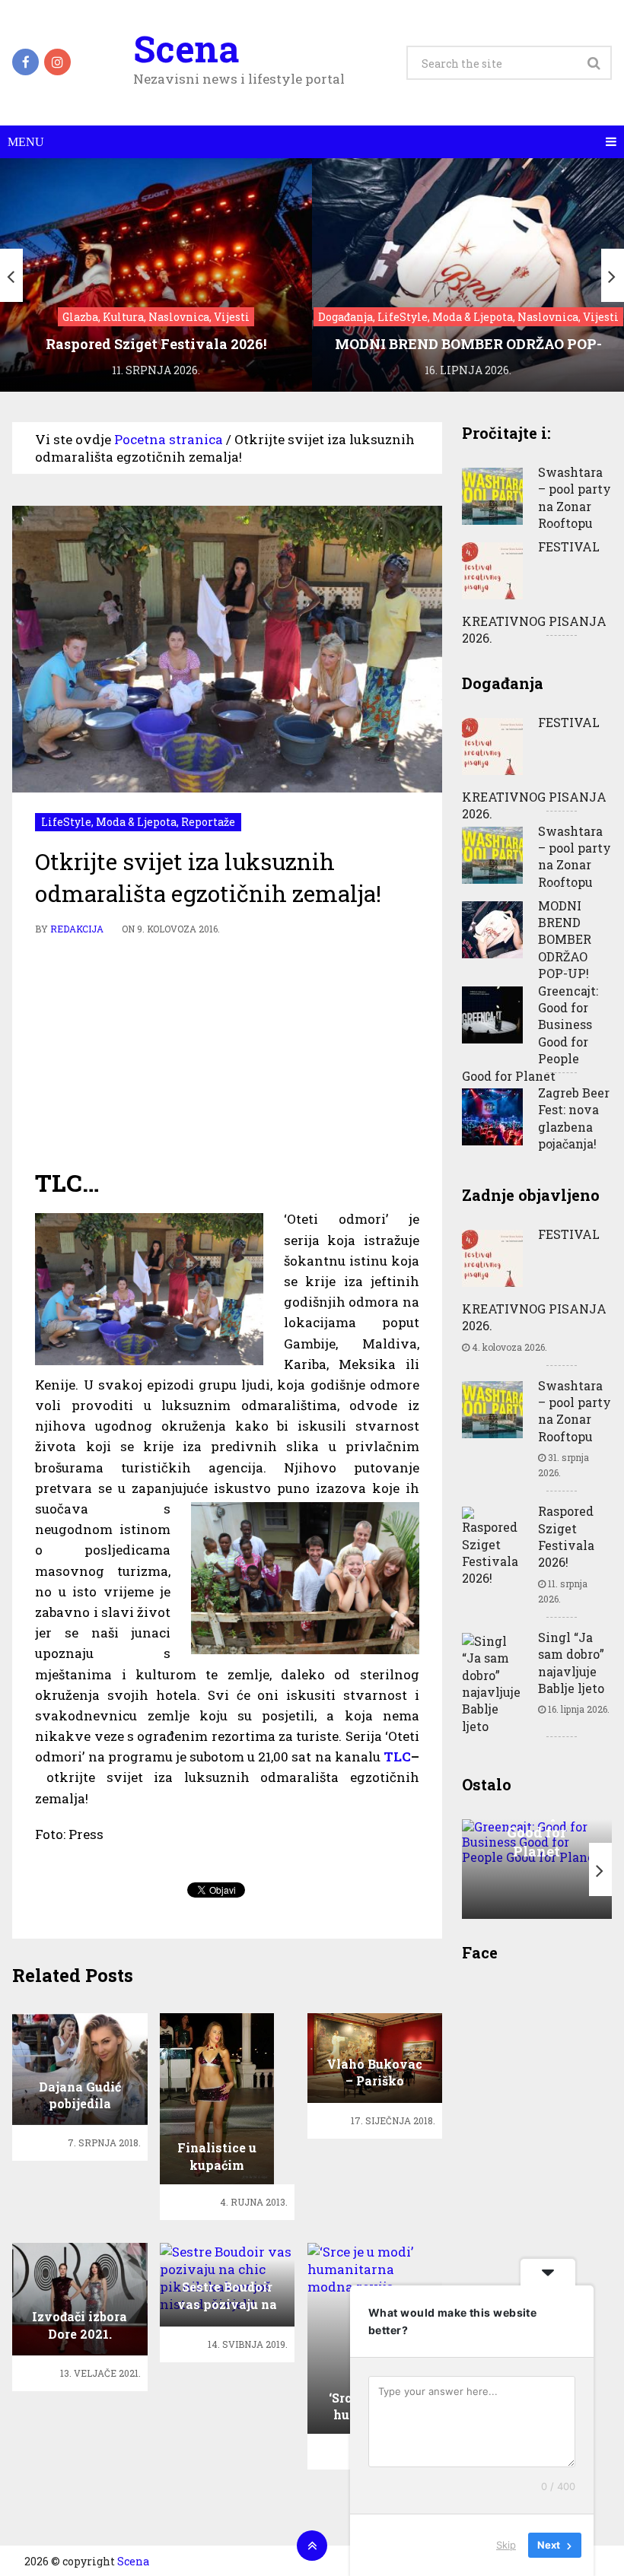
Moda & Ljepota (136, 822)
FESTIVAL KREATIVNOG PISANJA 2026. (534, 592)
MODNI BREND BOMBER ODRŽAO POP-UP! (565, 940)
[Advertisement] (228, 1052)
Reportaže (208, 822)
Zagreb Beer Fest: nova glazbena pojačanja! (574, 1118)
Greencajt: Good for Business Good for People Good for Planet (530, 1033)
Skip (506, 2545)
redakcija (77, 929)
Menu (26, 142)
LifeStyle (66, 822)
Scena (186, 49)
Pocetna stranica (169, 439)
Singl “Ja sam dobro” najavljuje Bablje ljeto (571, 1663)
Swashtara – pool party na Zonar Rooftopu (575, 497)
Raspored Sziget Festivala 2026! (566, 1536)
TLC (397, 1757)
